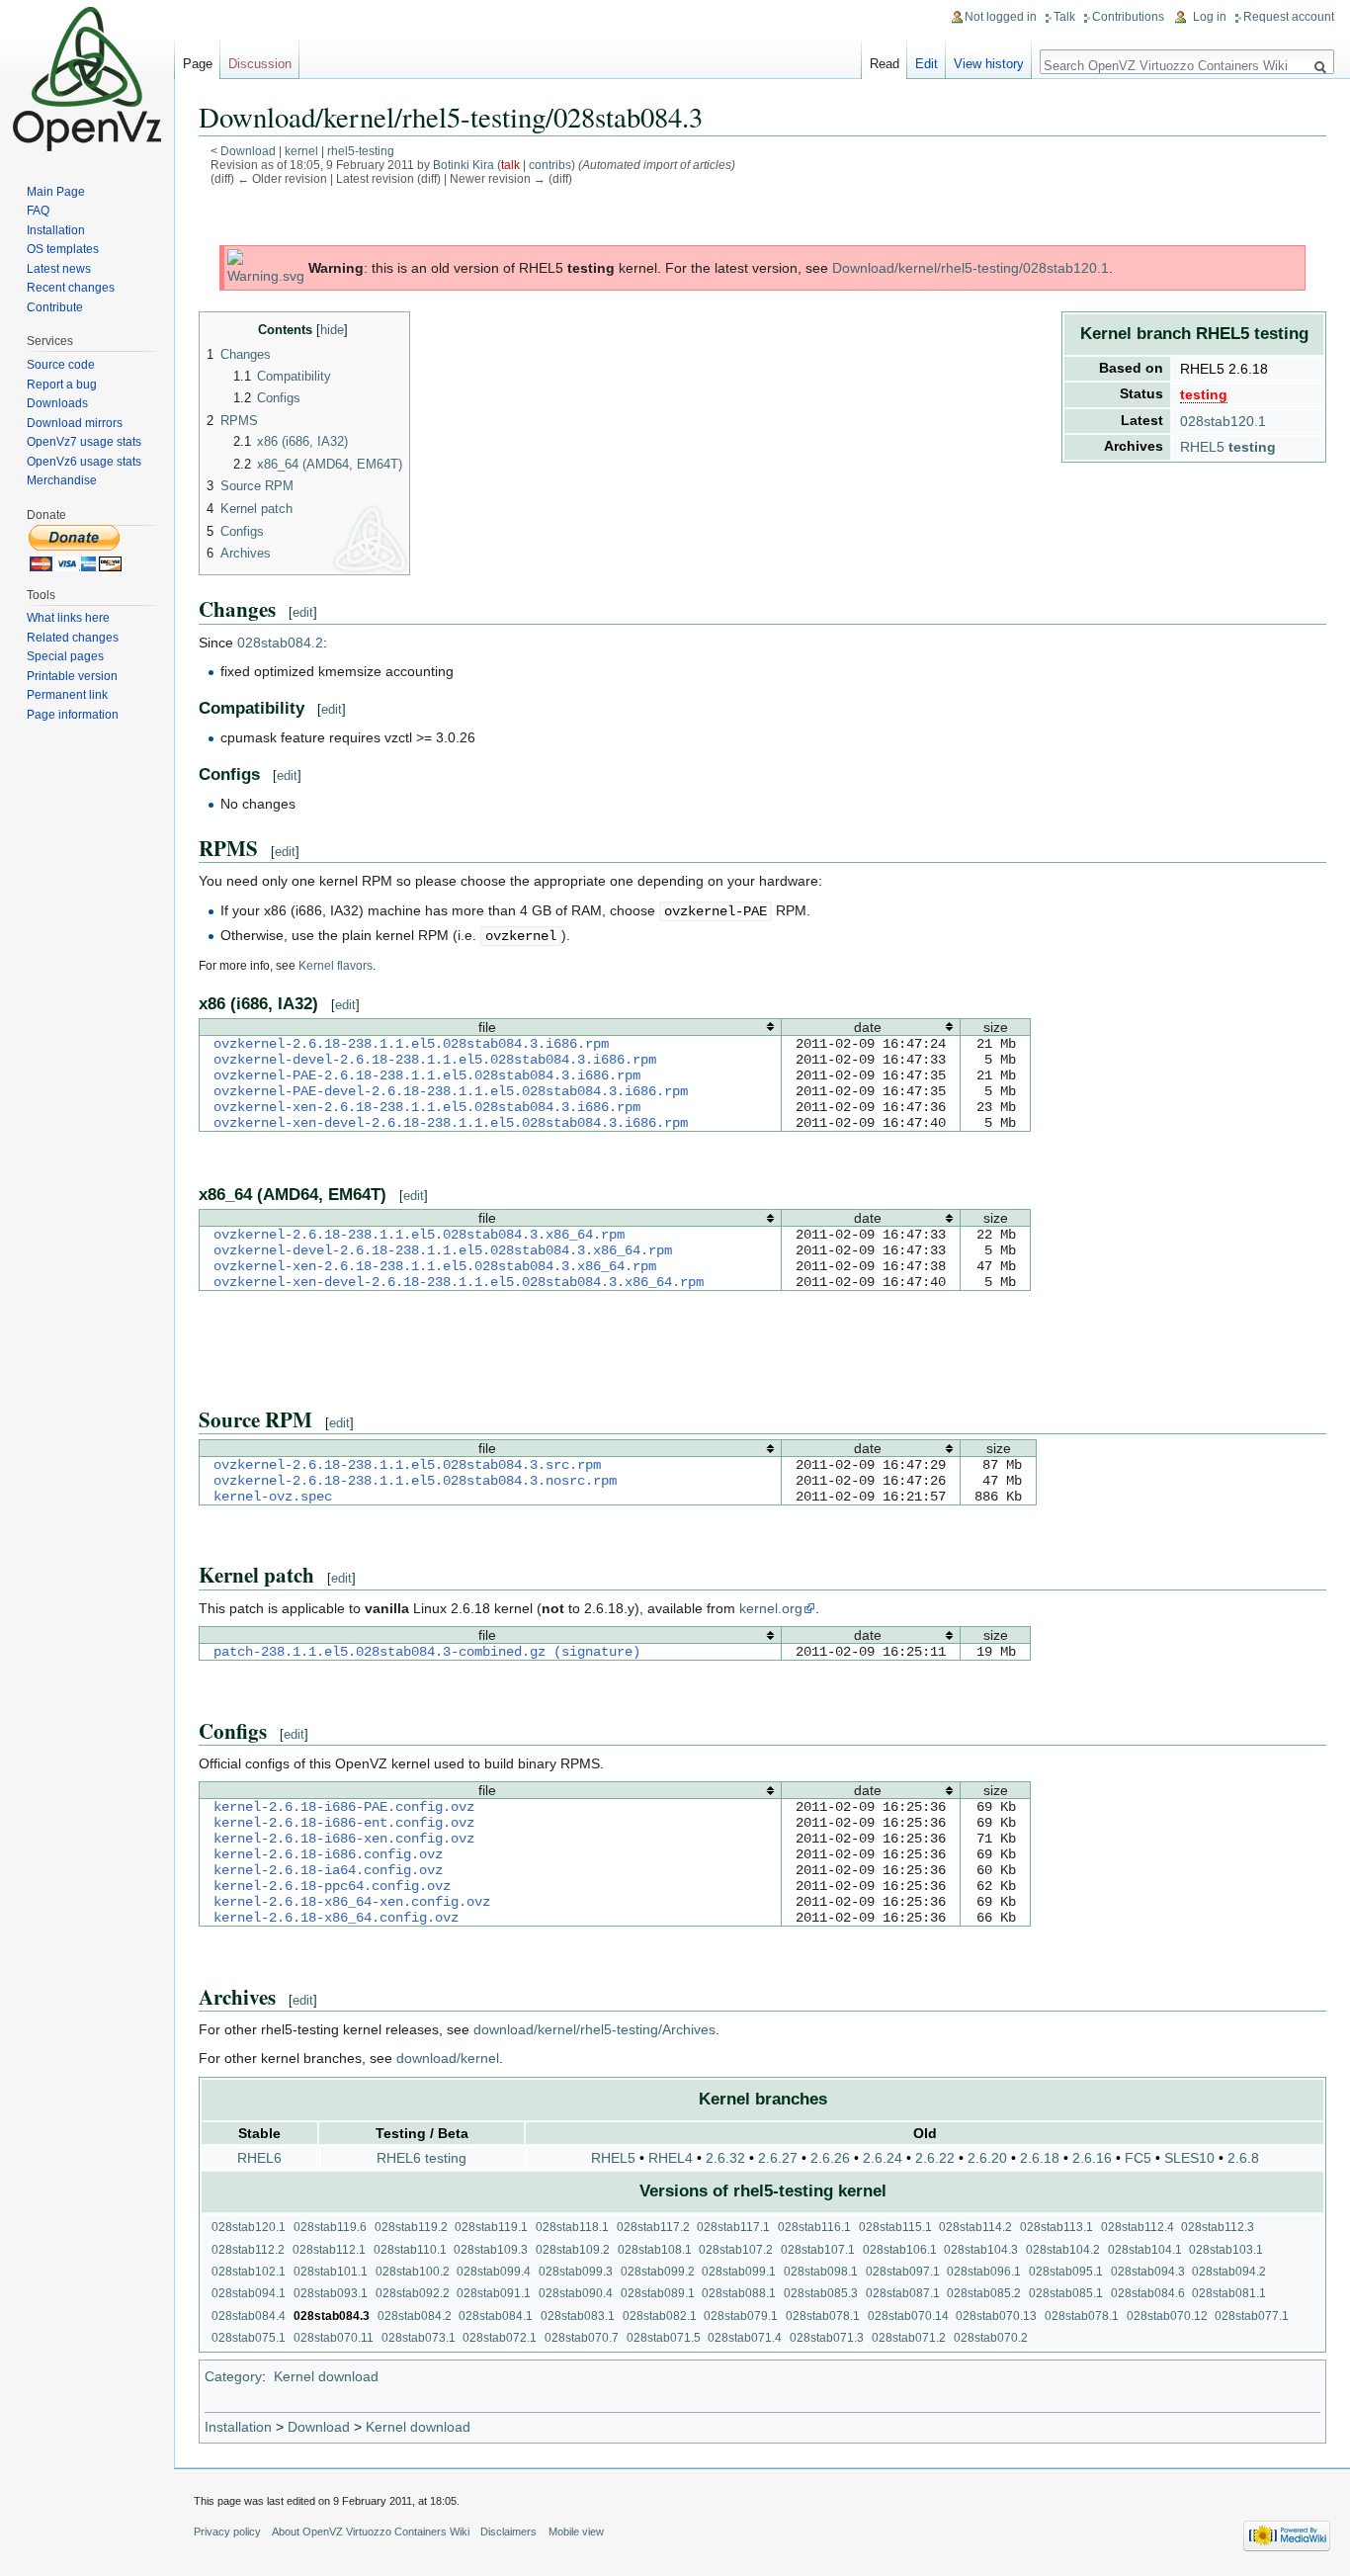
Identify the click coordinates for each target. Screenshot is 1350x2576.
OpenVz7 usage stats (84, 442)
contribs (550, 165)
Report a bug (62, 385)
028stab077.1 (1252, 2316)
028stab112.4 (1138, 2227)
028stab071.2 (909, 2337)
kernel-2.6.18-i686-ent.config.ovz (344, 1823)
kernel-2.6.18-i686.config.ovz (328, 1854)
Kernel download (326, 2376)
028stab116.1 (814, 2227)
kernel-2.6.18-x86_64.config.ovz (336, 1918)
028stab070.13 (996, 2316)
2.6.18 (1040, 2158)
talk (510, 165)
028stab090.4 (576, 2293)
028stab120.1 (1223, 421)
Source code (61, 365)
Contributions (1128, 17)
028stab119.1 (491, 2227)
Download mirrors (75, 423)
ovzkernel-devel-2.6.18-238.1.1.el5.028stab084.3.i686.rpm (435, 1060)
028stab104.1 (1145, 2249)
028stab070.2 (991, 2337)
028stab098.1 (821, 2271)
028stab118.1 (572, 2227)
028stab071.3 (827, 2337)
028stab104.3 (981, 2249)
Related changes (73, 638)
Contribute (55, 307)
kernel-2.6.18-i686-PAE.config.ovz (344, 1807)
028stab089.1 (658, 2293)
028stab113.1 (1056, 2227)
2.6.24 (883, 2158)
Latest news (59, 269)
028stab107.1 (818, 2249)
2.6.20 (987, 2158)
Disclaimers (508, 2532)
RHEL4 (671, 2158)
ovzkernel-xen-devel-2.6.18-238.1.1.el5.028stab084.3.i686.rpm (451, 1123)
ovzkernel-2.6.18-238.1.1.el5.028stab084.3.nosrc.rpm (415, 1481)
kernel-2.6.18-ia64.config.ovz (328, 1870)
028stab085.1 (1066, 2293)
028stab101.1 (331, 2271)
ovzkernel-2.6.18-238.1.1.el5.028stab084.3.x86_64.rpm (419, 1235)
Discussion (260, 64)
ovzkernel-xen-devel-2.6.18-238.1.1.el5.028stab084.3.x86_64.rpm (459, 1282)
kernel (301, 151)
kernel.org (771, 1608)
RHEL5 (1228, 447)
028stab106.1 (900, 2249)
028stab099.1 (739, 2271)
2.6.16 (1092, 2158)
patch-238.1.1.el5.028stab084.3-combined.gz (380, 1652)
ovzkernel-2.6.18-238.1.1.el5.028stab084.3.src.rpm (407, 1465)
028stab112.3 (1218, 2227)
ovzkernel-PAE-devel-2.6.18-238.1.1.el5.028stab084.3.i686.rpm (451, 1091)
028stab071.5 (664, 2337)
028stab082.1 (660, 2316)
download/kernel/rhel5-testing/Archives (594, 2029)
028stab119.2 (411, 2227)
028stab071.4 (745, 2337)
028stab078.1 (823, 2316)
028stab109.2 (573, 2249)
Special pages (65, 656)
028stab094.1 (249, 2293)
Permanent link (67, 695)
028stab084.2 (280, 643)
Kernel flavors (336, 965)
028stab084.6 (1148, 2293)
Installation (238, 2427)
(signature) (597, 1652)
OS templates (63, 249)
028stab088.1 (739, 2293)
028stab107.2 (736, 2249)
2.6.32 (725, 2158)
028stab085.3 (821, 2293)
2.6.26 (830, 2158)
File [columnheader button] (487, 1027)
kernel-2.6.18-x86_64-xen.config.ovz (352, 1902)
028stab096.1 (984, 2271)
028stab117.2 (653, 2227)
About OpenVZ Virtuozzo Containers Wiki (371, 2532)
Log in (1210, 17)
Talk (1064, 17)
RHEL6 (259, 2158)
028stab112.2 (248, 2249)
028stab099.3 (576, 2271)
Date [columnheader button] (868, 1027)
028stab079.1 (741, 2316)
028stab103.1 (1226, 2249)
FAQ (38, 211)
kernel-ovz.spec (273, 1497)
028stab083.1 (578, 2316)
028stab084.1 (496, 2316)
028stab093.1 (331, 2293)
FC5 (1138, 2158)
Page (198, 64)
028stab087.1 (903, 2293)
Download (248, 151)
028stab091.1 (494, 2293)
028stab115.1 (895, 2227)
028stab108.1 (655, 2249)
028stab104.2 (1063, 2249)
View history (989, 64)
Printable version (72, 676)
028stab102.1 (249, 2271)
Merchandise (62, 480)
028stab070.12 (1167, 2316)
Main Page (56, 192)
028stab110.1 (410, 2249)
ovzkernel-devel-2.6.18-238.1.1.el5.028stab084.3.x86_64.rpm (443, 1250)
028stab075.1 (249, 2337)
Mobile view (576, 2532)
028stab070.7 (582, 2337)
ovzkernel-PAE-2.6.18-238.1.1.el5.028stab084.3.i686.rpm (427, 1075)
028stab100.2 (413, 2271)
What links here (68, 618)
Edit (927, 64)
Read (885, 64)
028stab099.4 (494, 2271)
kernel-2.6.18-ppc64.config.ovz (332, 1886)
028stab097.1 (903, 2271)
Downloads (57, 403)
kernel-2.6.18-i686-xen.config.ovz (344, 1839)
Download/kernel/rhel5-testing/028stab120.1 (970, 268)
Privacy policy (227, 2532)
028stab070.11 (334, 2337)
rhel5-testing (361, 151)
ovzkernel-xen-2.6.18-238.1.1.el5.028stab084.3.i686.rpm (427, 1107)
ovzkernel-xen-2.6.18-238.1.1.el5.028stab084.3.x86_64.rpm (435, 1266)
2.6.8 (1243, 2158)
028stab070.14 (908, 2316)
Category (233, 2376)
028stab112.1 (329, 2249)
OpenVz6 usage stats (84, 462)
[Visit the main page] (87, 79)
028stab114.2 (975, 2227)
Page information (73, 715)
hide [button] (332, 330)
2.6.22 (935, 2158)
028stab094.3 (1148, 2271)
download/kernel (448, 2058)
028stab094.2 (1229, 2271)
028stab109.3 (491, 2249)
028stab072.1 (500, 2337)
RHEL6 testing (422, 2158)
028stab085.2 (984, 2293)
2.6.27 (778, 2158)
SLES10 (1189, 2158)
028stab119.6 (330, 2227)
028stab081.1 (1229, 2293)
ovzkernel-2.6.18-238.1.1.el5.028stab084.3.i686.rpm (411, 1044)
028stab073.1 (419, 2337)
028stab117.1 (733, 2227)
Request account (1289, 17)
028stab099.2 (658, 2271)
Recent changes (71, 288)
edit (303, 612)
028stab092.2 (413, 2293)
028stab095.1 (1066, 2271)
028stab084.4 (249, 2316)
